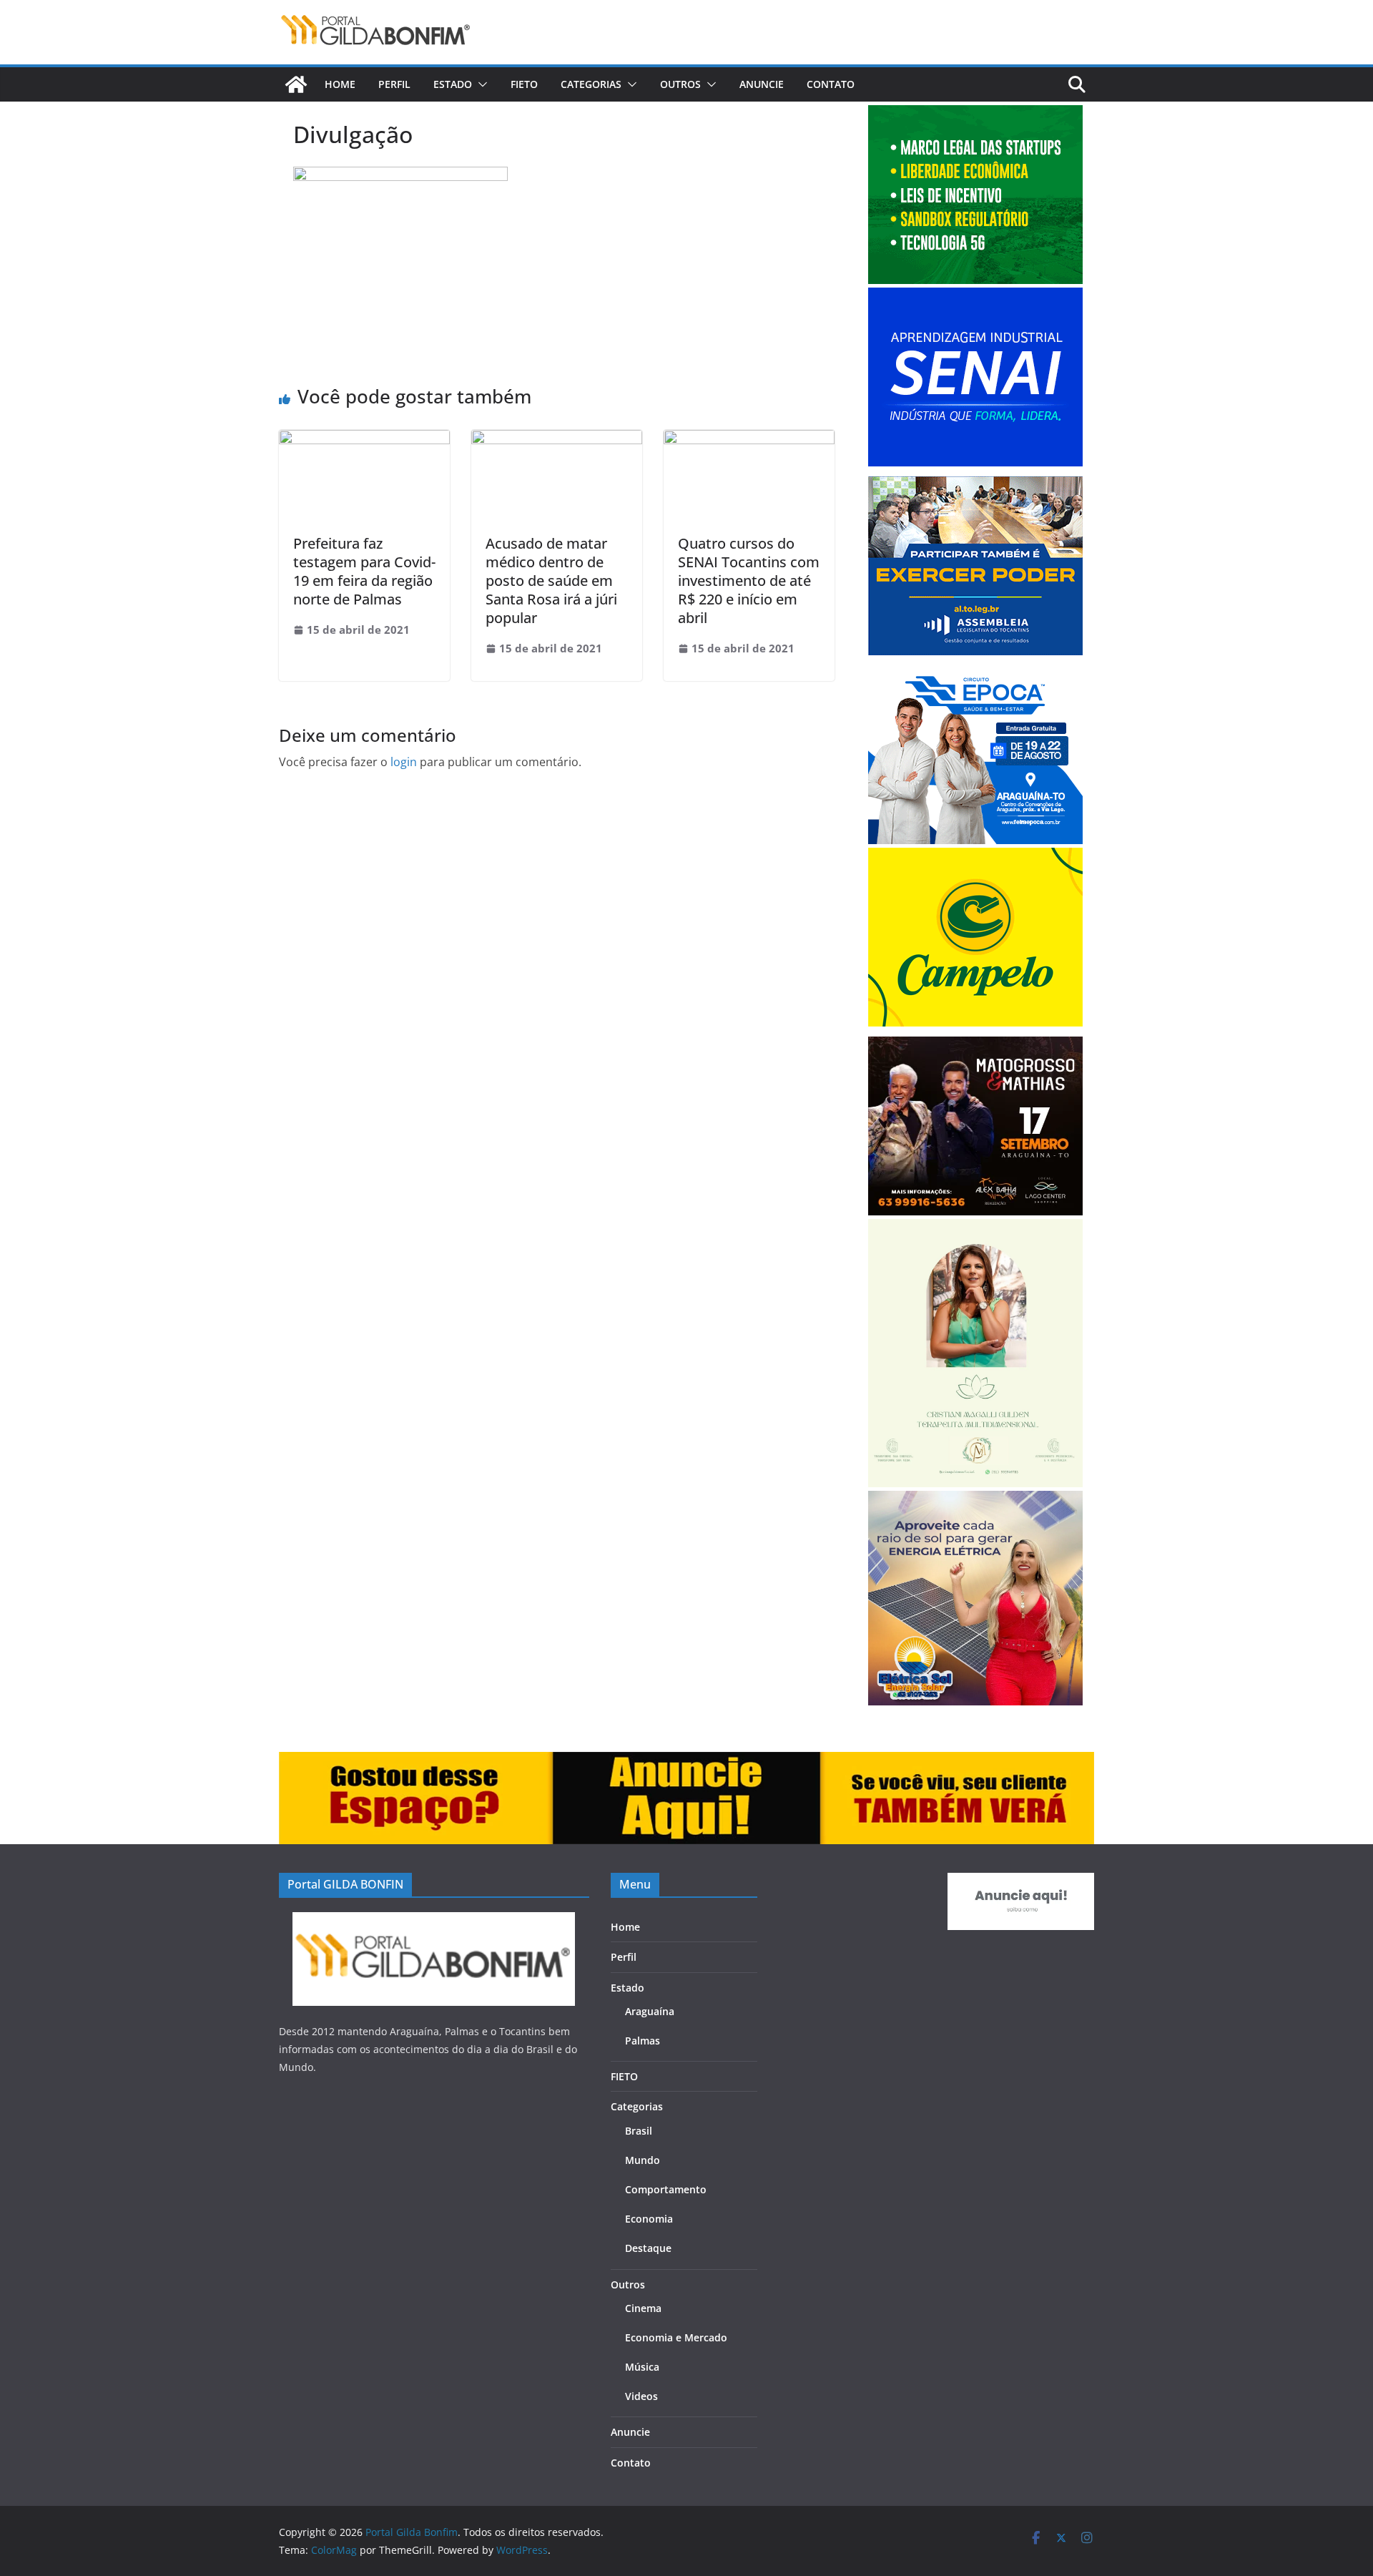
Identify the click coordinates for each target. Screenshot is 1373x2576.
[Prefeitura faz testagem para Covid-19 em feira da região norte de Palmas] (364, 440)
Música (642, 2367)
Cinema (643, 2308)
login (404, 762)
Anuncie (762, 84)
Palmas (643, 2041)
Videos (641, 2396)
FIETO (524, 84)
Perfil (394, 84)
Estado (453, 84)
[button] (480, 84)
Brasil (639, 2131)
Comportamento (666, 2189)
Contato (831, 84)
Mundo (643, 2160)
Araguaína (650, 2011)
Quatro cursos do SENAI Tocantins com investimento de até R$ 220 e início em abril (749, 581)
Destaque (648, 2248)
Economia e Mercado (676, 2337)
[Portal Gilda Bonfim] (296, 84)
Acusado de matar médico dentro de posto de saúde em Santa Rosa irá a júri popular (551, 581)
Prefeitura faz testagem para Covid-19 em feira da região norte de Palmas (364, 571)
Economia (649, 2219)
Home (340, 84)
